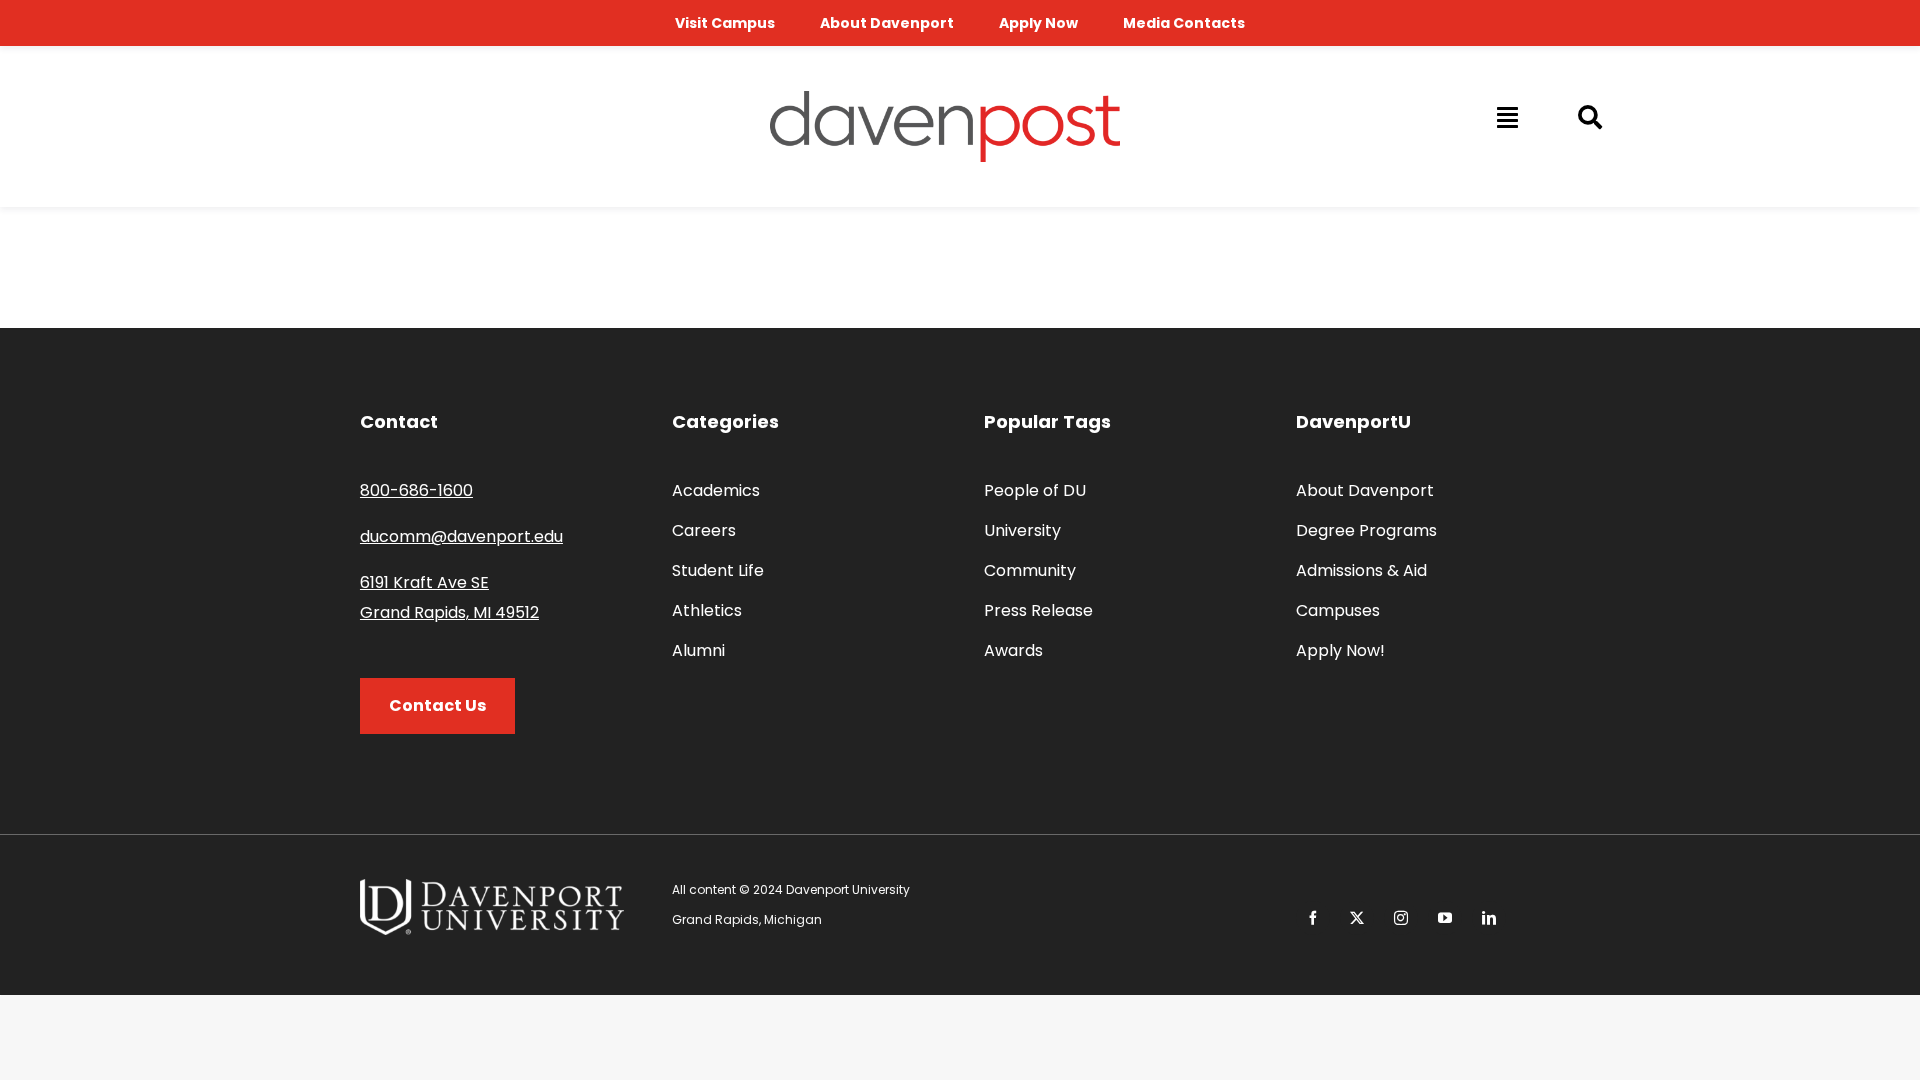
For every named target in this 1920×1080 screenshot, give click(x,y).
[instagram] (1401, 918)
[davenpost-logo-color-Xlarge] (945, 98)
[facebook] (1313, 918)
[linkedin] (1489, 918)
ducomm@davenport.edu (461, 536)
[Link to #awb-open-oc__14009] (1506, 117)
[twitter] (1357, 918)
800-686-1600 (416, 490)
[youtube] (1445, 918)
